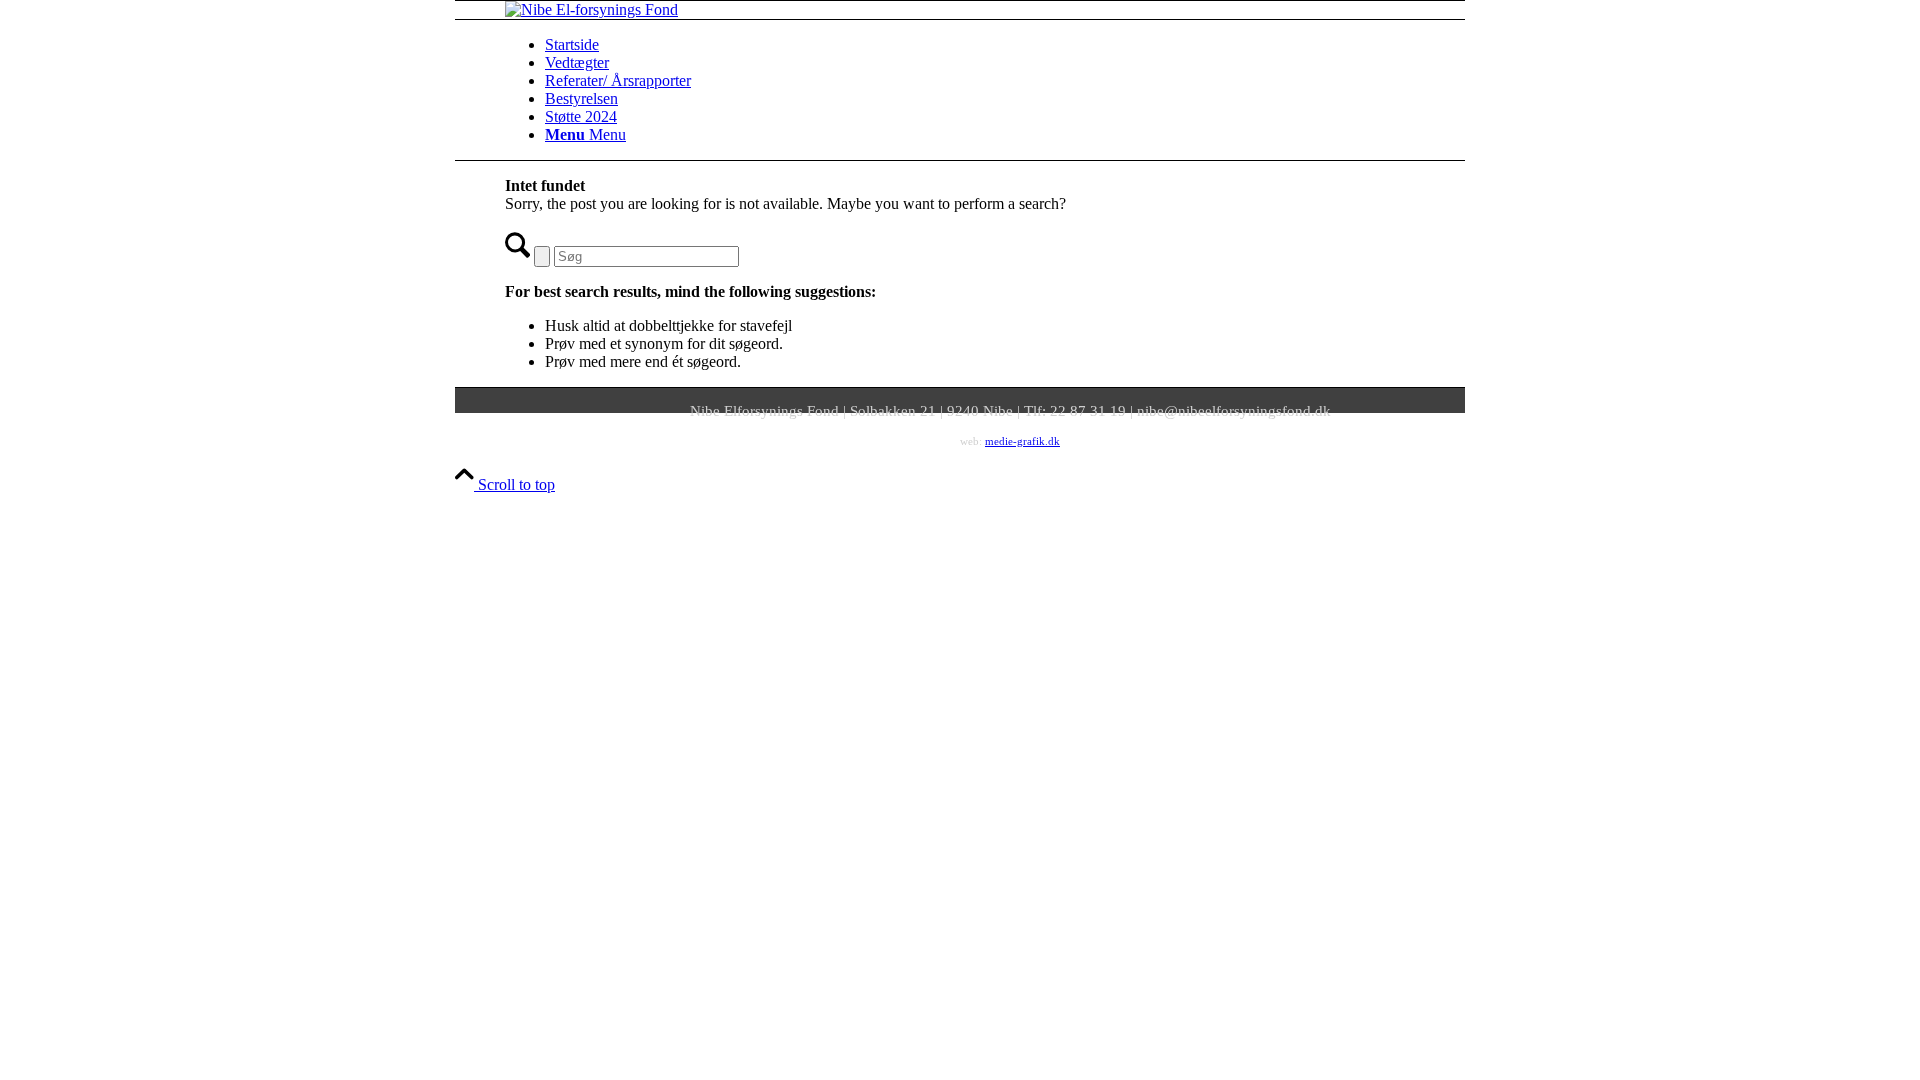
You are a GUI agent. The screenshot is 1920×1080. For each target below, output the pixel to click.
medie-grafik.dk (1022, 441)
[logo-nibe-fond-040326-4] (591, 9)
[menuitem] (1030, 45)
